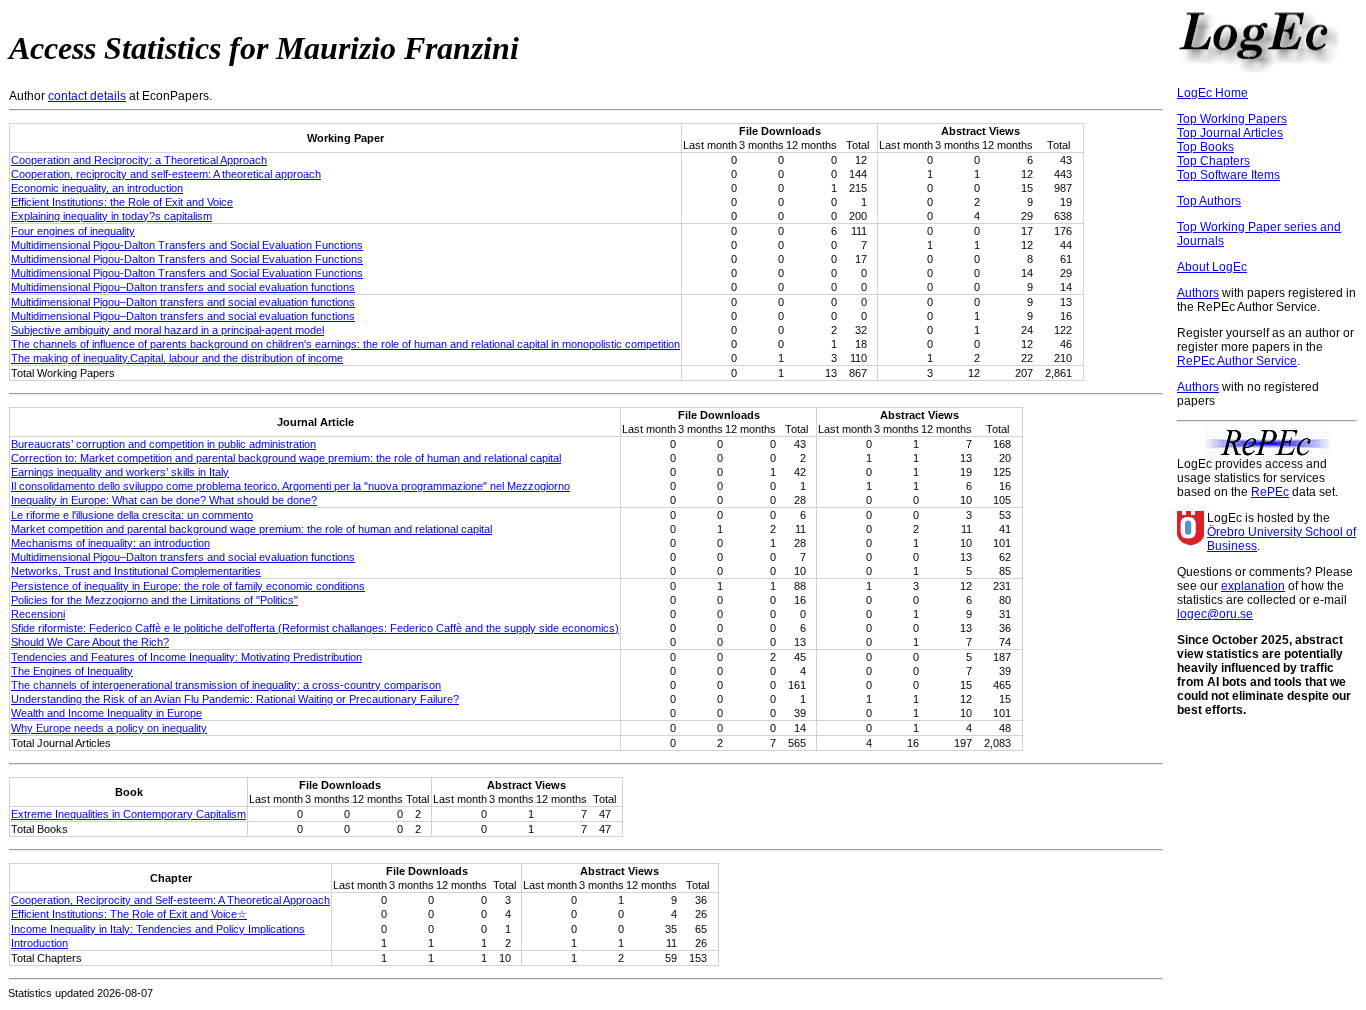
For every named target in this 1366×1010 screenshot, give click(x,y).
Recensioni (38, 614)
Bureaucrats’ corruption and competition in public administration (163, 444)
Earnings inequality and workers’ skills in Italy (120, 472)
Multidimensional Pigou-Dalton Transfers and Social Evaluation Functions (187, 245)
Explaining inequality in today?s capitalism (111, 216)
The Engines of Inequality (72, 671)
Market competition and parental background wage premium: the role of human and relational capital (251, 529)
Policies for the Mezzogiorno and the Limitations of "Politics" (154, 600)
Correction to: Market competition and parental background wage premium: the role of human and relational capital (286, 458)
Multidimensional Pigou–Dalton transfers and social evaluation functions (183, 287)
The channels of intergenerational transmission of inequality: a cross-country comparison (226, 685)
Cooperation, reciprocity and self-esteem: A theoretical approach (166, 174)
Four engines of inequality (73, 231)
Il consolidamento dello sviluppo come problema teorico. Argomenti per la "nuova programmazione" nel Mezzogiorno (290, 486)
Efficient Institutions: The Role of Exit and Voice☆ (129, 914)
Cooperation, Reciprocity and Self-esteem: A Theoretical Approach (170, 900)
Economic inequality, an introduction (97, 188)
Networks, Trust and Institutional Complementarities (136, 571)
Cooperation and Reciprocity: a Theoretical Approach (139, 160)
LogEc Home (1212, 93)
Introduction (39, 943)
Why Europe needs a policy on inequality (109, 728)
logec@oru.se (1215, 614)
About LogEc (1212, 267)
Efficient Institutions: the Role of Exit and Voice (122, 202)
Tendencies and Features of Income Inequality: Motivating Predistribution (186, 657)
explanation (1253, 586)
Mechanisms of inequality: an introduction (110, 543)
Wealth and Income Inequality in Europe (106, 713)
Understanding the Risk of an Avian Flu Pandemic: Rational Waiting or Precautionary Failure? (235, 699)
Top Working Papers (1232, 119)
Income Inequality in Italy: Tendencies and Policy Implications (158, 929)
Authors (1198, 293)
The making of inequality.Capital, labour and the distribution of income (177, 358)
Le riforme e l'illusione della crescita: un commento (132, 515)
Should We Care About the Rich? (90, 642)
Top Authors (1209, 201)
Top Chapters (1213, 161)
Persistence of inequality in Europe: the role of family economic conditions (188, 586)
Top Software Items (1228, 175)
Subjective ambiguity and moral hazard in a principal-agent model (167, 330)
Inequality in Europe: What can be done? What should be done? (164, 500)
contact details (87, 96)
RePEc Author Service (1237, 361)
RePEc (1270, 492)
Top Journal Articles (1230, 133)
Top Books (1205, 147)
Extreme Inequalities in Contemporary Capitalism (128, 814)
